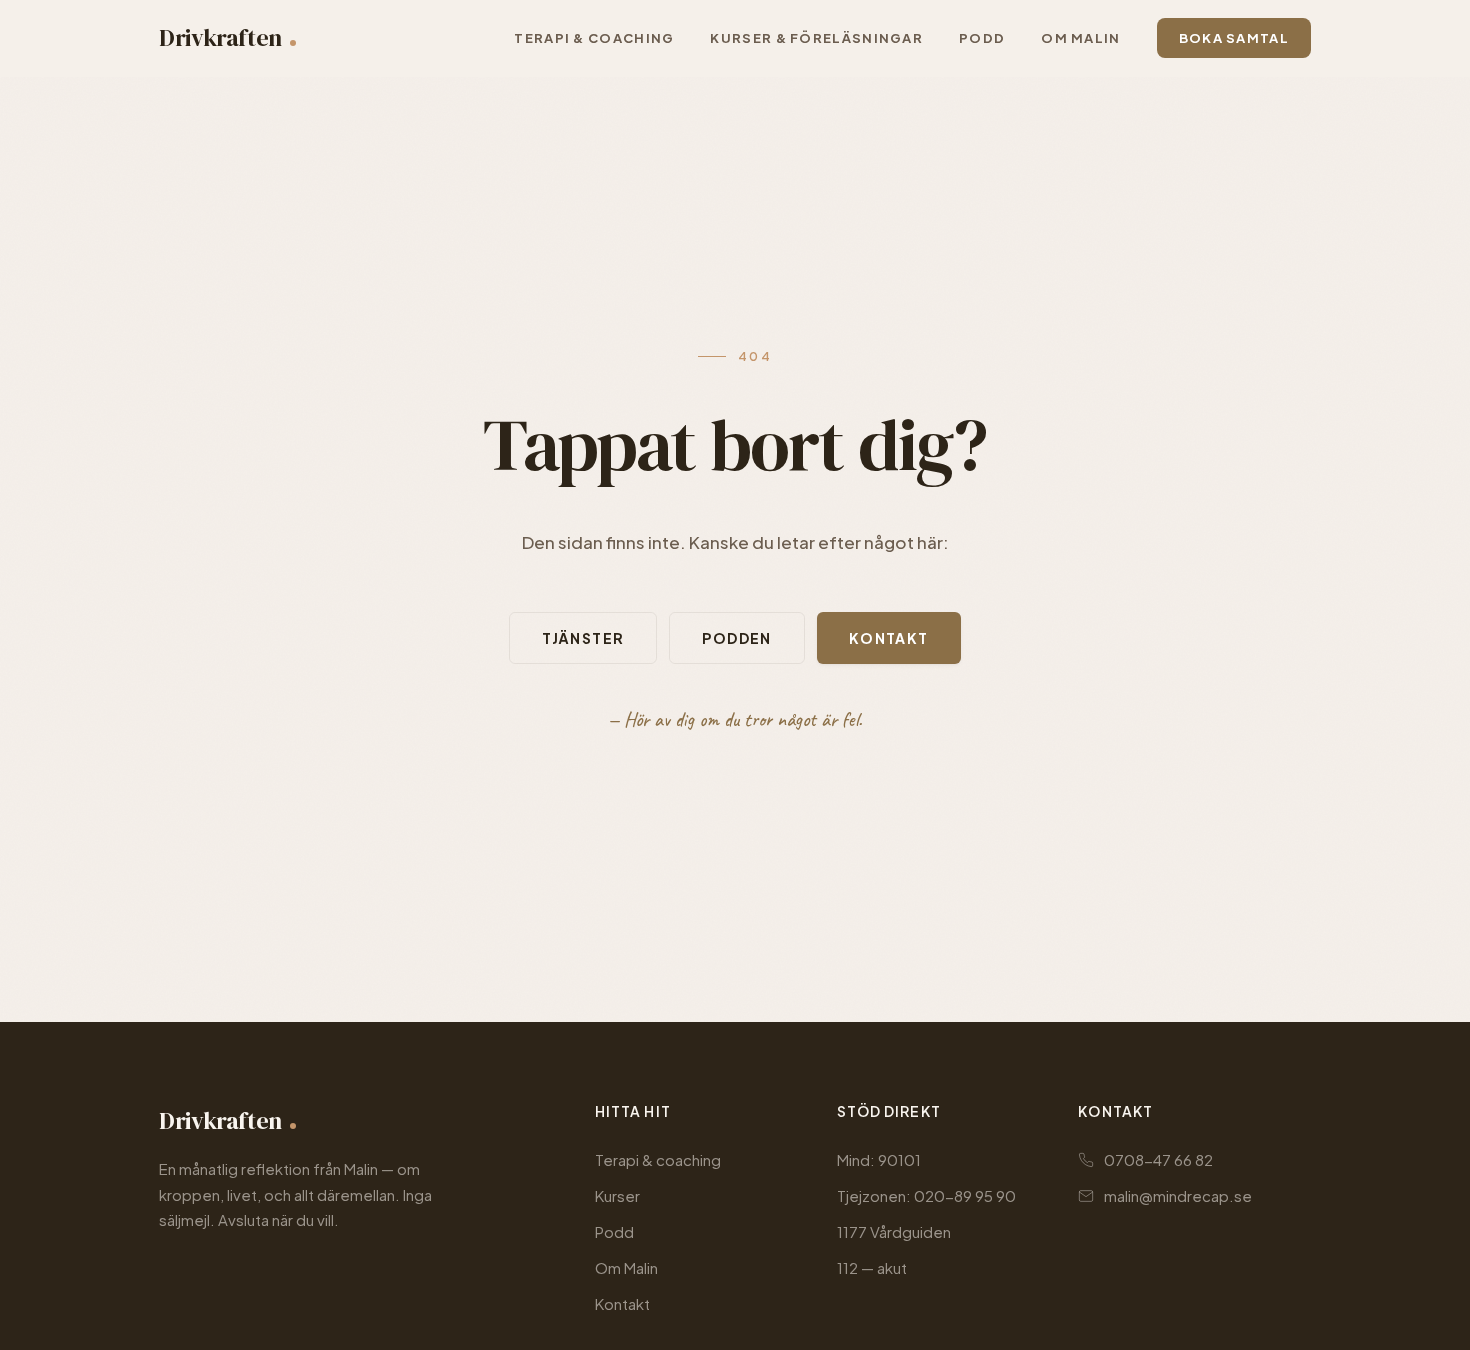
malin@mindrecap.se (1178, 1195)
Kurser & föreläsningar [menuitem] (816, 38)
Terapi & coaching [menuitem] (594, 38)
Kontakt (889, 638)
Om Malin (626, 1267)
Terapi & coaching (658, 1159)
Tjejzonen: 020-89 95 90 (926, 1195)
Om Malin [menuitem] (1080, 38)
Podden (736, 638)
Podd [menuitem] (982, 38)
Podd (614, 1231)
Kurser (617, 1195)
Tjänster (583, 638)
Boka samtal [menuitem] (1234, 38)
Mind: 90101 (879, 1159)
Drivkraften (220, 37)
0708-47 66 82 (1158, 1159)
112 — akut (872, 1267)
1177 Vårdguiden (894, 1231)
